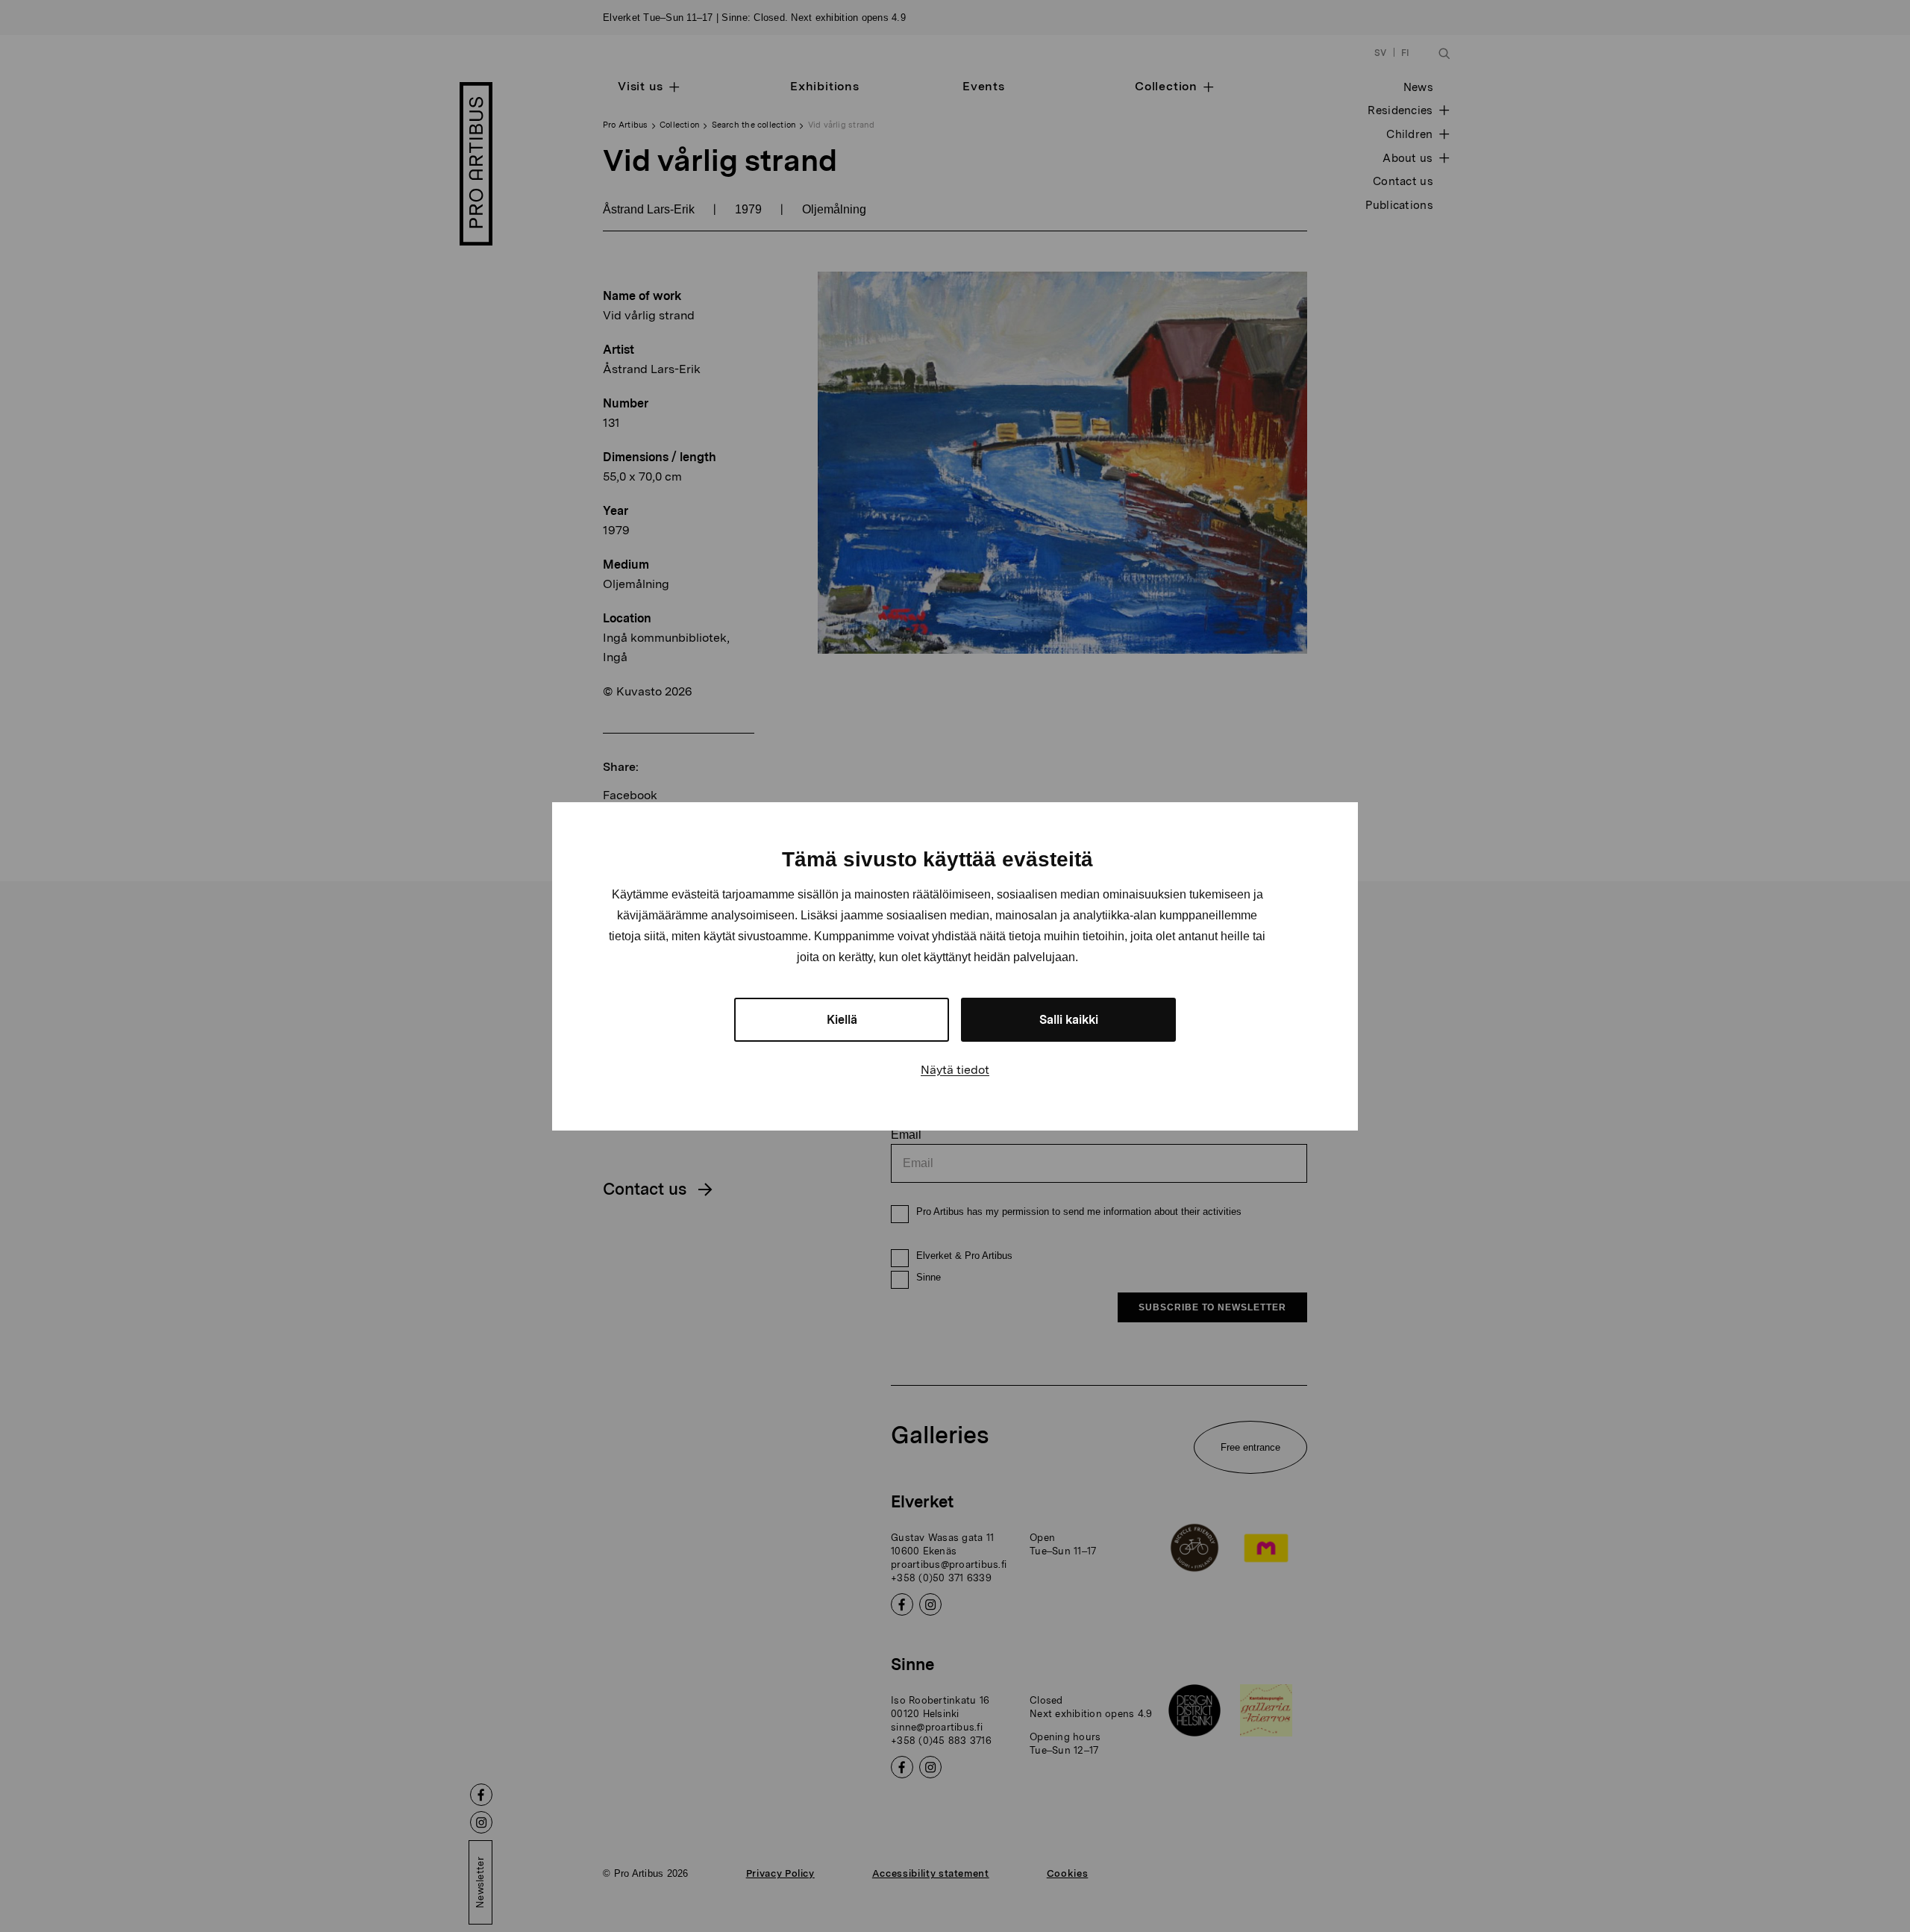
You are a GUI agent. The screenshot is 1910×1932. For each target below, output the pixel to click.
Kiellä (842, 1020)
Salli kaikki (1069, 1020)
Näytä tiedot (955, 1070)
